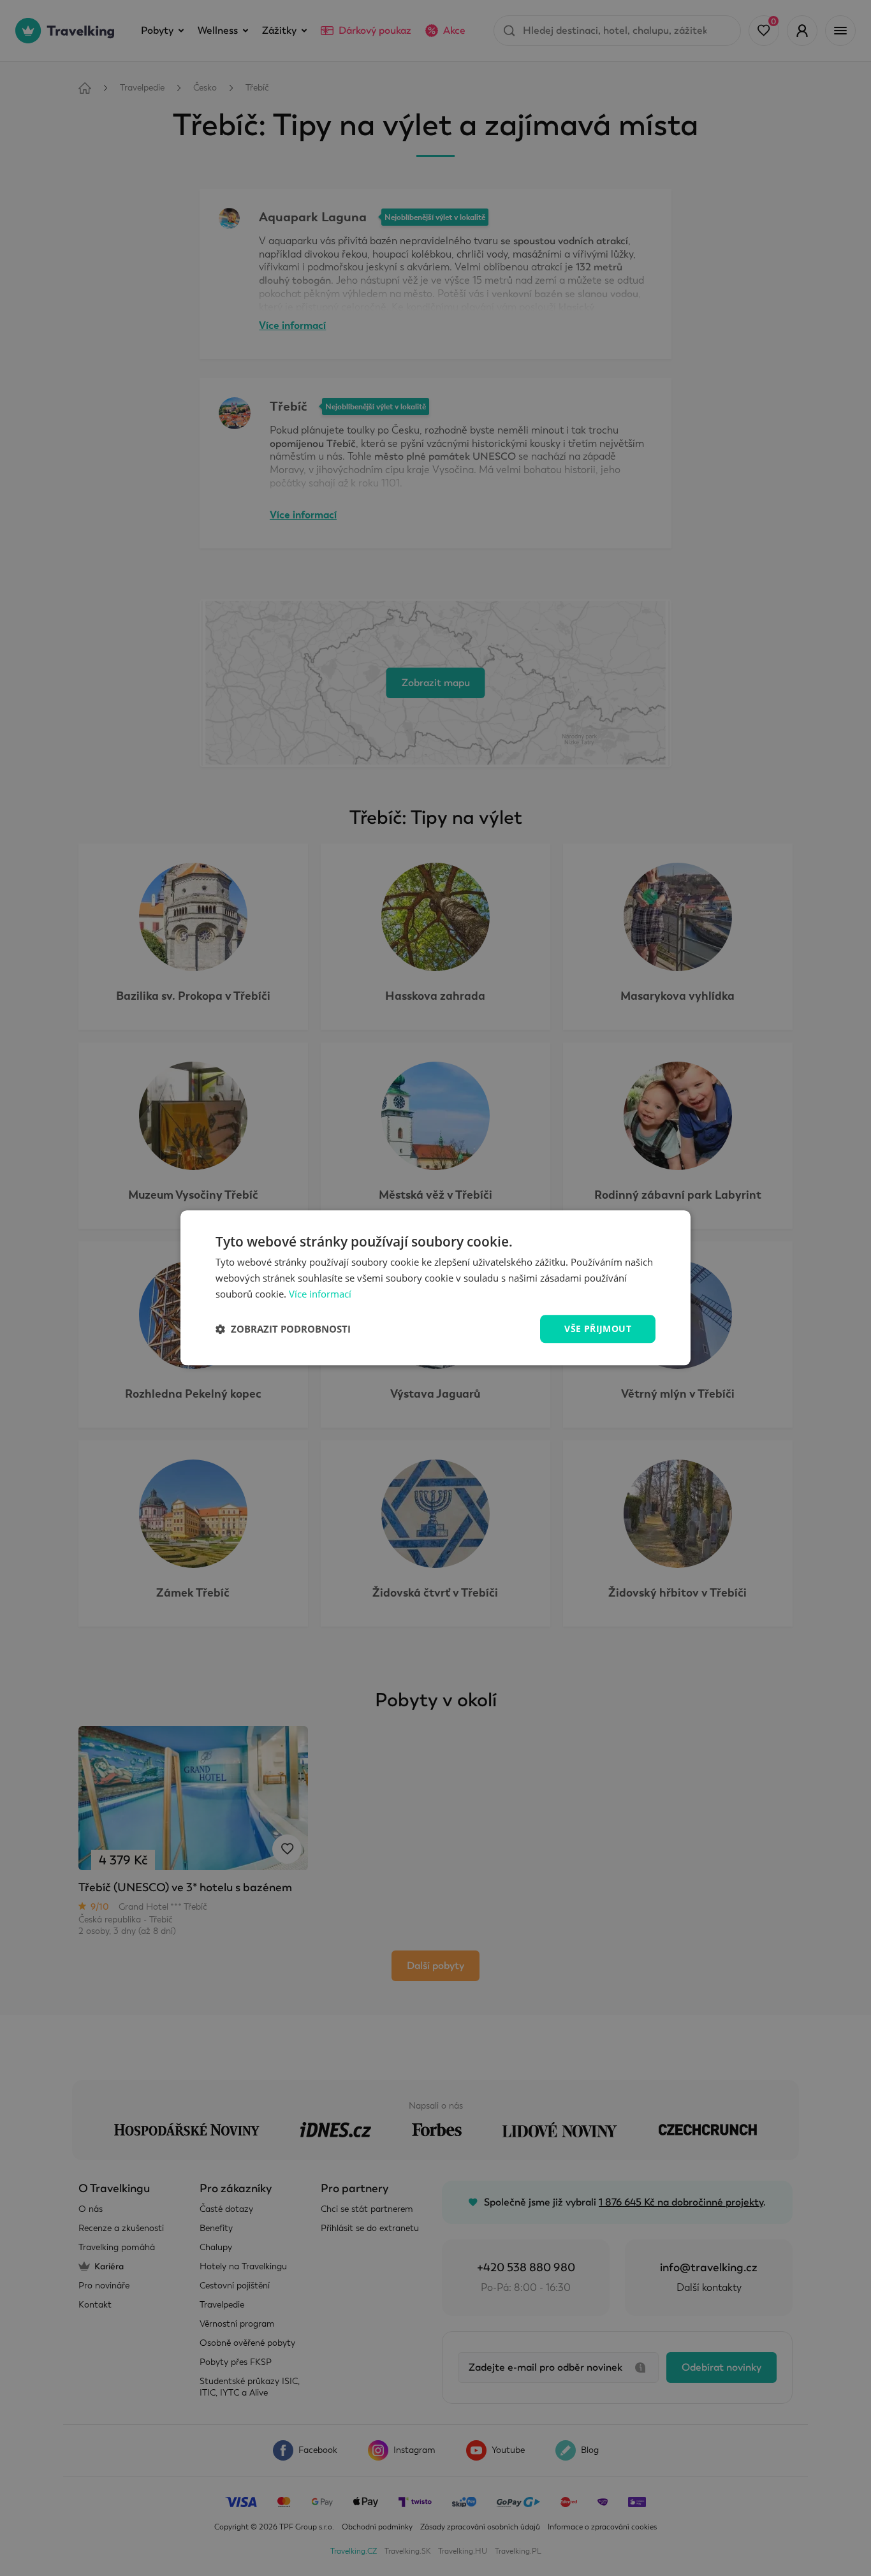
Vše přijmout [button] (598, 1328)
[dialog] (435, 1288)
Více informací (320, 1294)
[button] (283, 1329)
